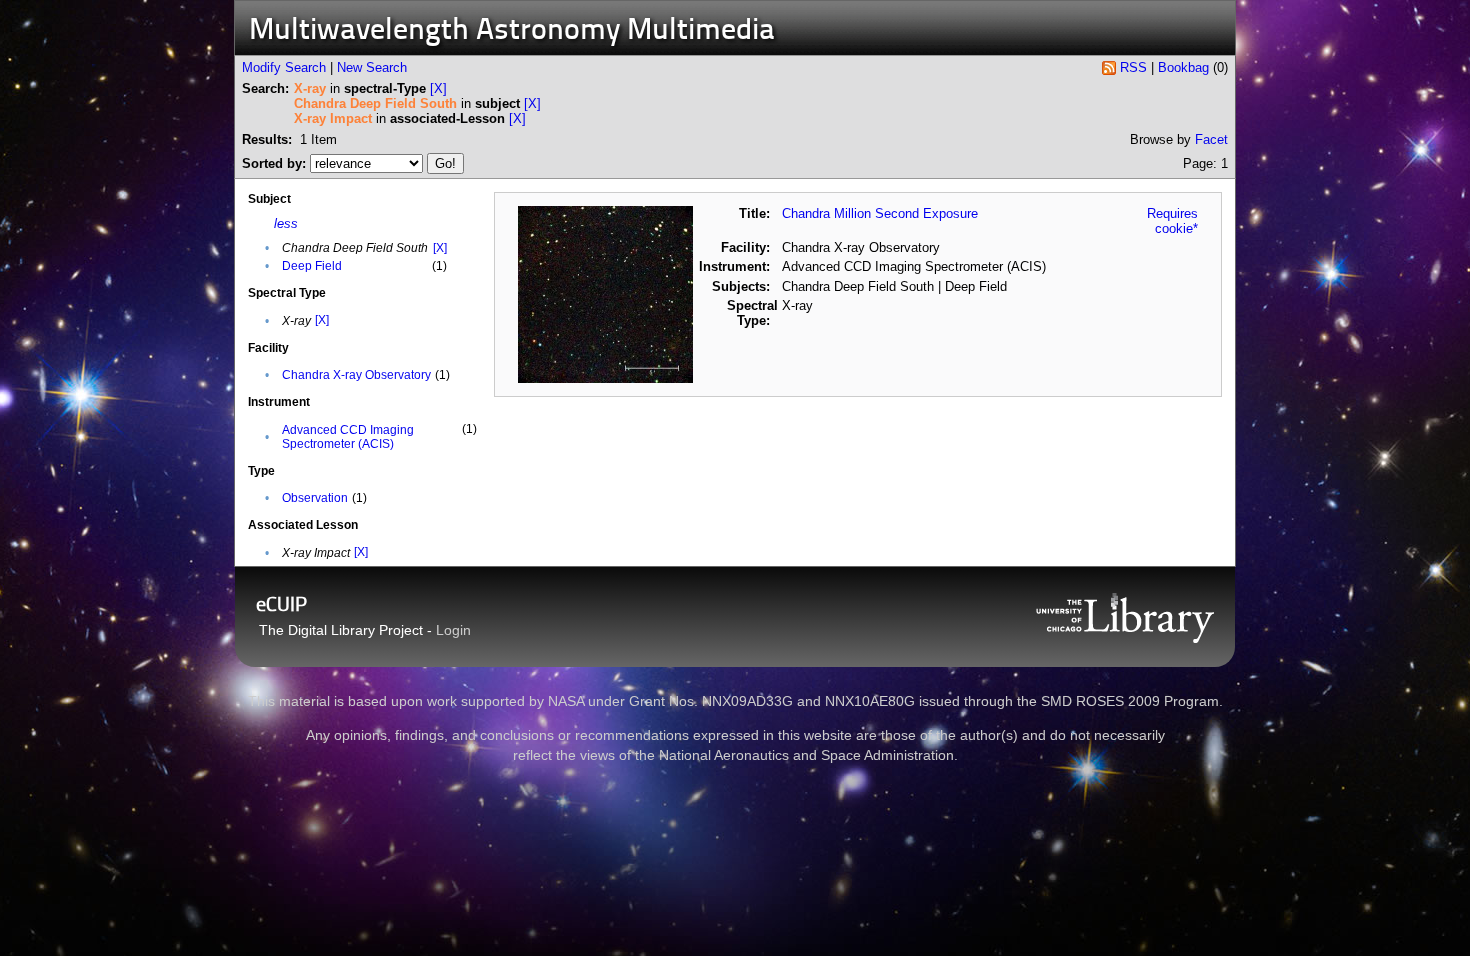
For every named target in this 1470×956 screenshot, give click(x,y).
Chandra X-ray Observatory (356, 375)
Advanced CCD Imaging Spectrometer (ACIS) (348, 437)
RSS (1133, 67)
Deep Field (312, 266)
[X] (438, 88)
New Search (372, 67)
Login (453, 630)
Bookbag (1183, 67)
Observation (315, 498)
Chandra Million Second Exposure (880, 213)
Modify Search (284, 67)
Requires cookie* (1172, 221)
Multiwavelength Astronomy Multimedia (512, 31)
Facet (1211, 139)
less (286, 223)
